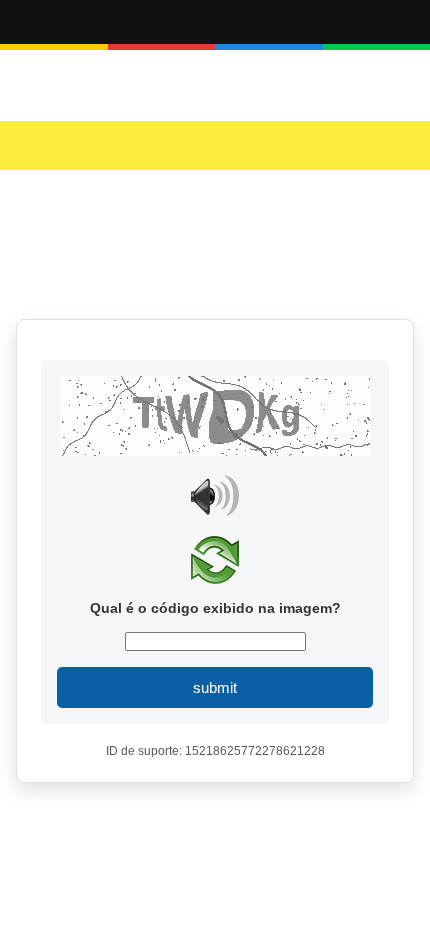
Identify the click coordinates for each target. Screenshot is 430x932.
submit (215, 687)
